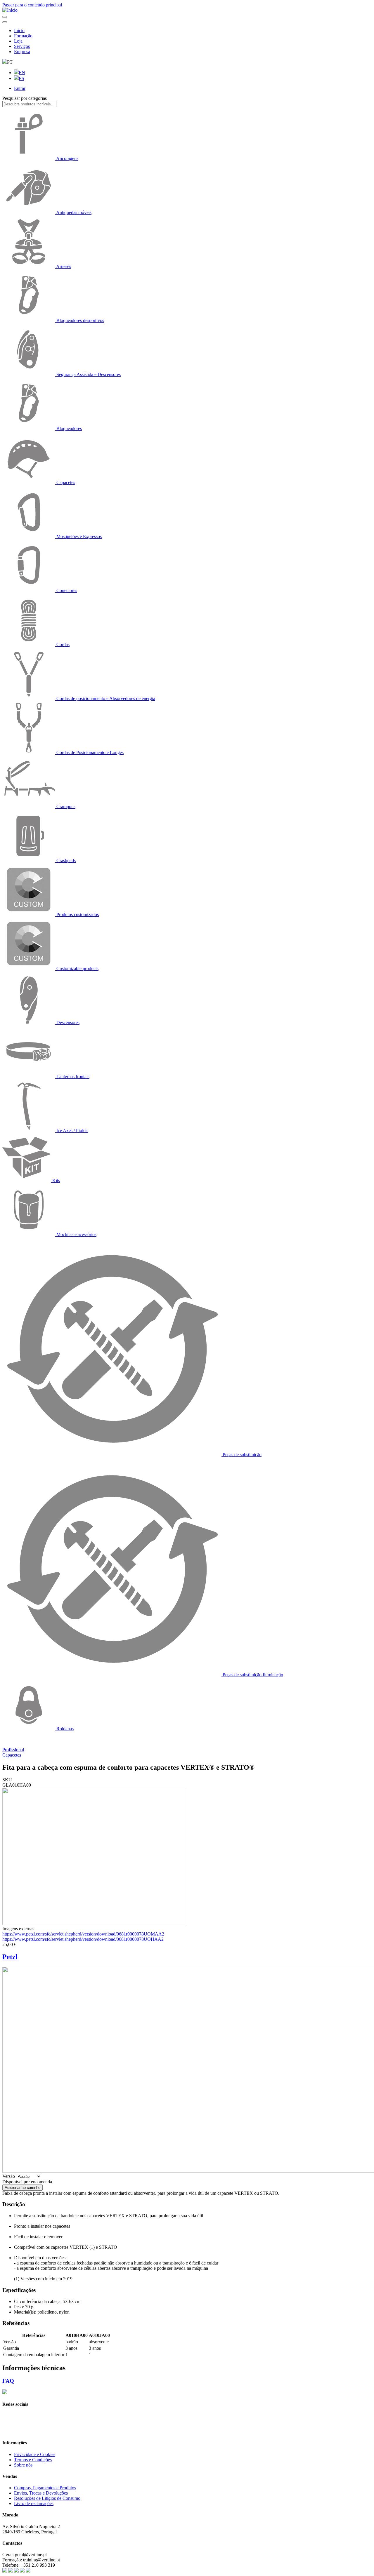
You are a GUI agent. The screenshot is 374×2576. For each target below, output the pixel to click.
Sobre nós (23, 2465)
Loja (18, 41)
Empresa (22, 52)
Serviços (22, 46)
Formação (23, 36)
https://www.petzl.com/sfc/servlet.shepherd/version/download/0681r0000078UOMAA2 (83, 1934)
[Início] (10, 10)
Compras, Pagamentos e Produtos (45, 2488)
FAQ (8, 2381)
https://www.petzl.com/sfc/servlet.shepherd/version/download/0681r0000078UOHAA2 (83, 1939)
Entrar (20, 88)
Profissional (13, 1750)
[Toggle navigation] (5, 17)
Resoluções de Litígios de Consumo (47, 2498)
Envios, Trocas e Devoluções (41, 2493)
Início (19, 31)
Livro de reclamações (34, 2503)
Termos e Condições (33, 2460)
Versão (9, 2176)
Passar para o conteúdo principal (32, 5)
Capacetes (12, 1755)
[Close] (5, 22)
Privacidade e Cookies (35, 2454)
